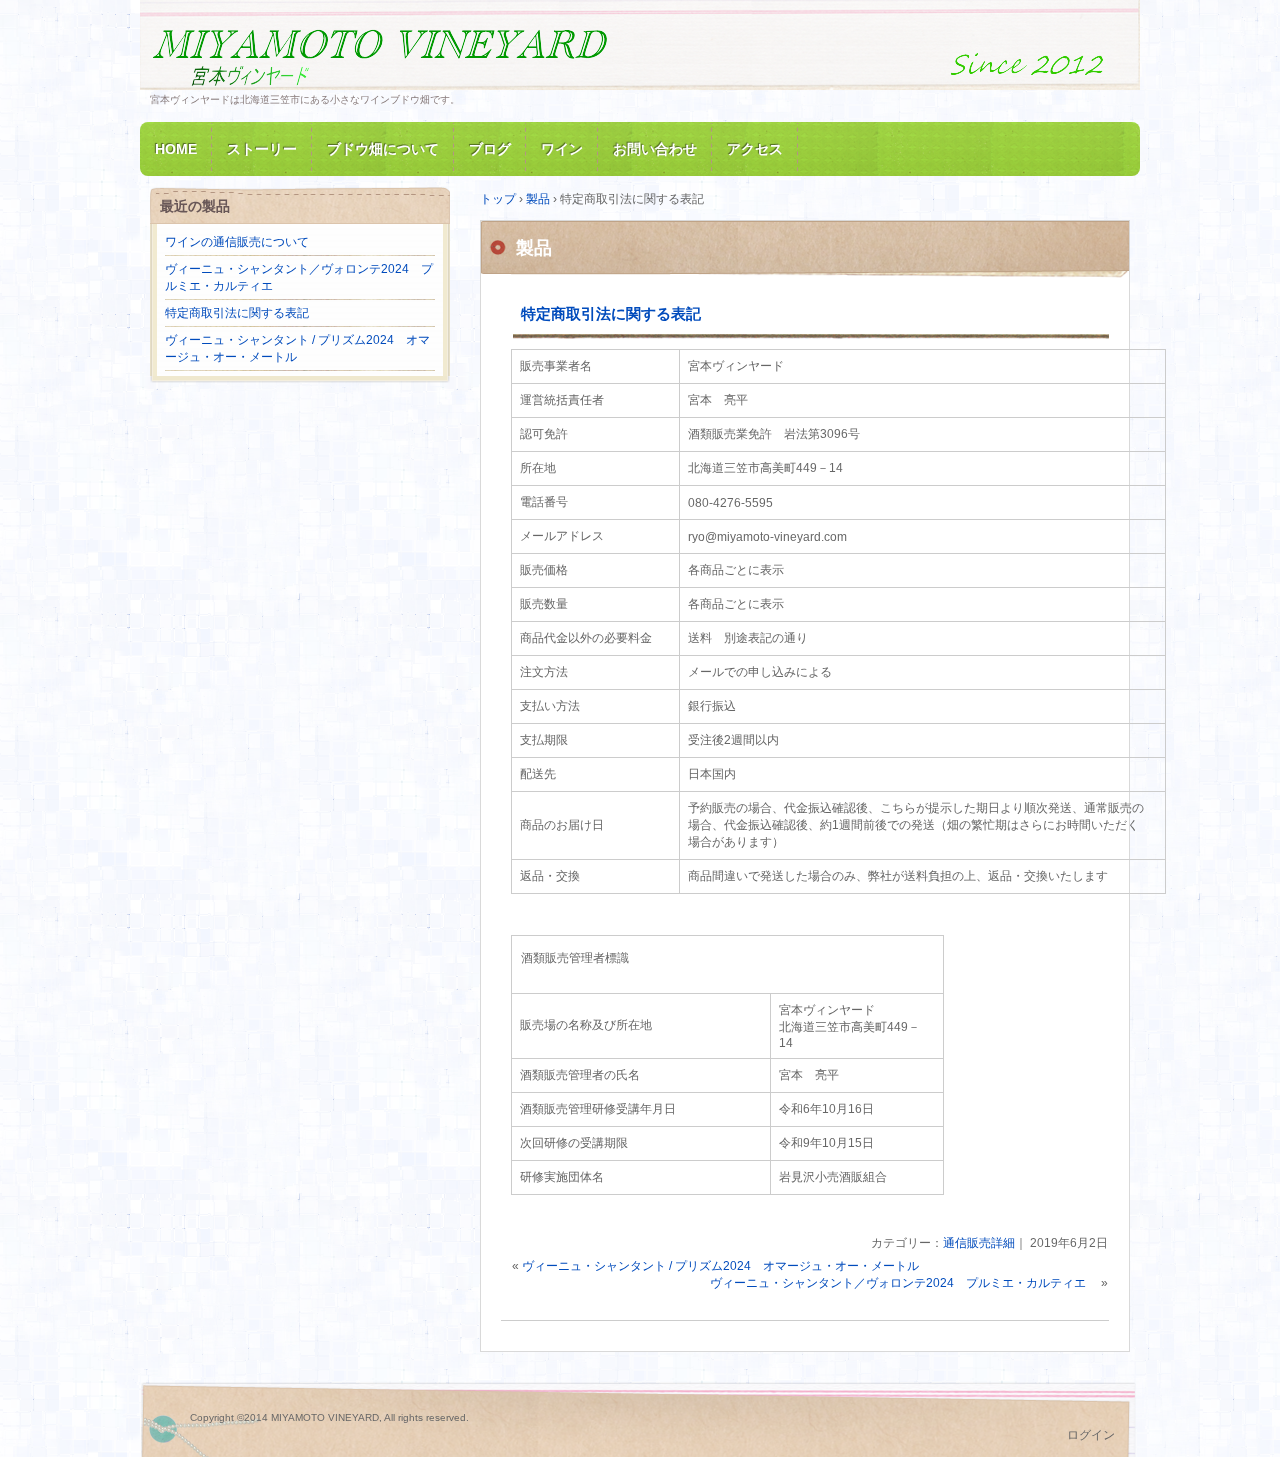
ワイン (562, 149)
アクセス (755, 149)
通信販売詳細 (979, 1243)
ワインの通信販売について (237, 242)
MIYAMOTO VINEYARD (380, 53)
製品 (534, 248)
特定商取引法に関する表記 (611, 313)
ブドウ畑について (383, 149)
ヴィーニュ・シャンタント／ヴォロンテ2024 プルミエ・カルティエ (904, 1283)
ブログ (490, 149)
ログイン (1091, 1435)
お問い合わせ (655, 149)
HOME (176, 149)
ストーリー (262, 149)
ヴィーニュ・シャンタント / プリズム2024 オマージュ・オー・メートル (720, 1266)
